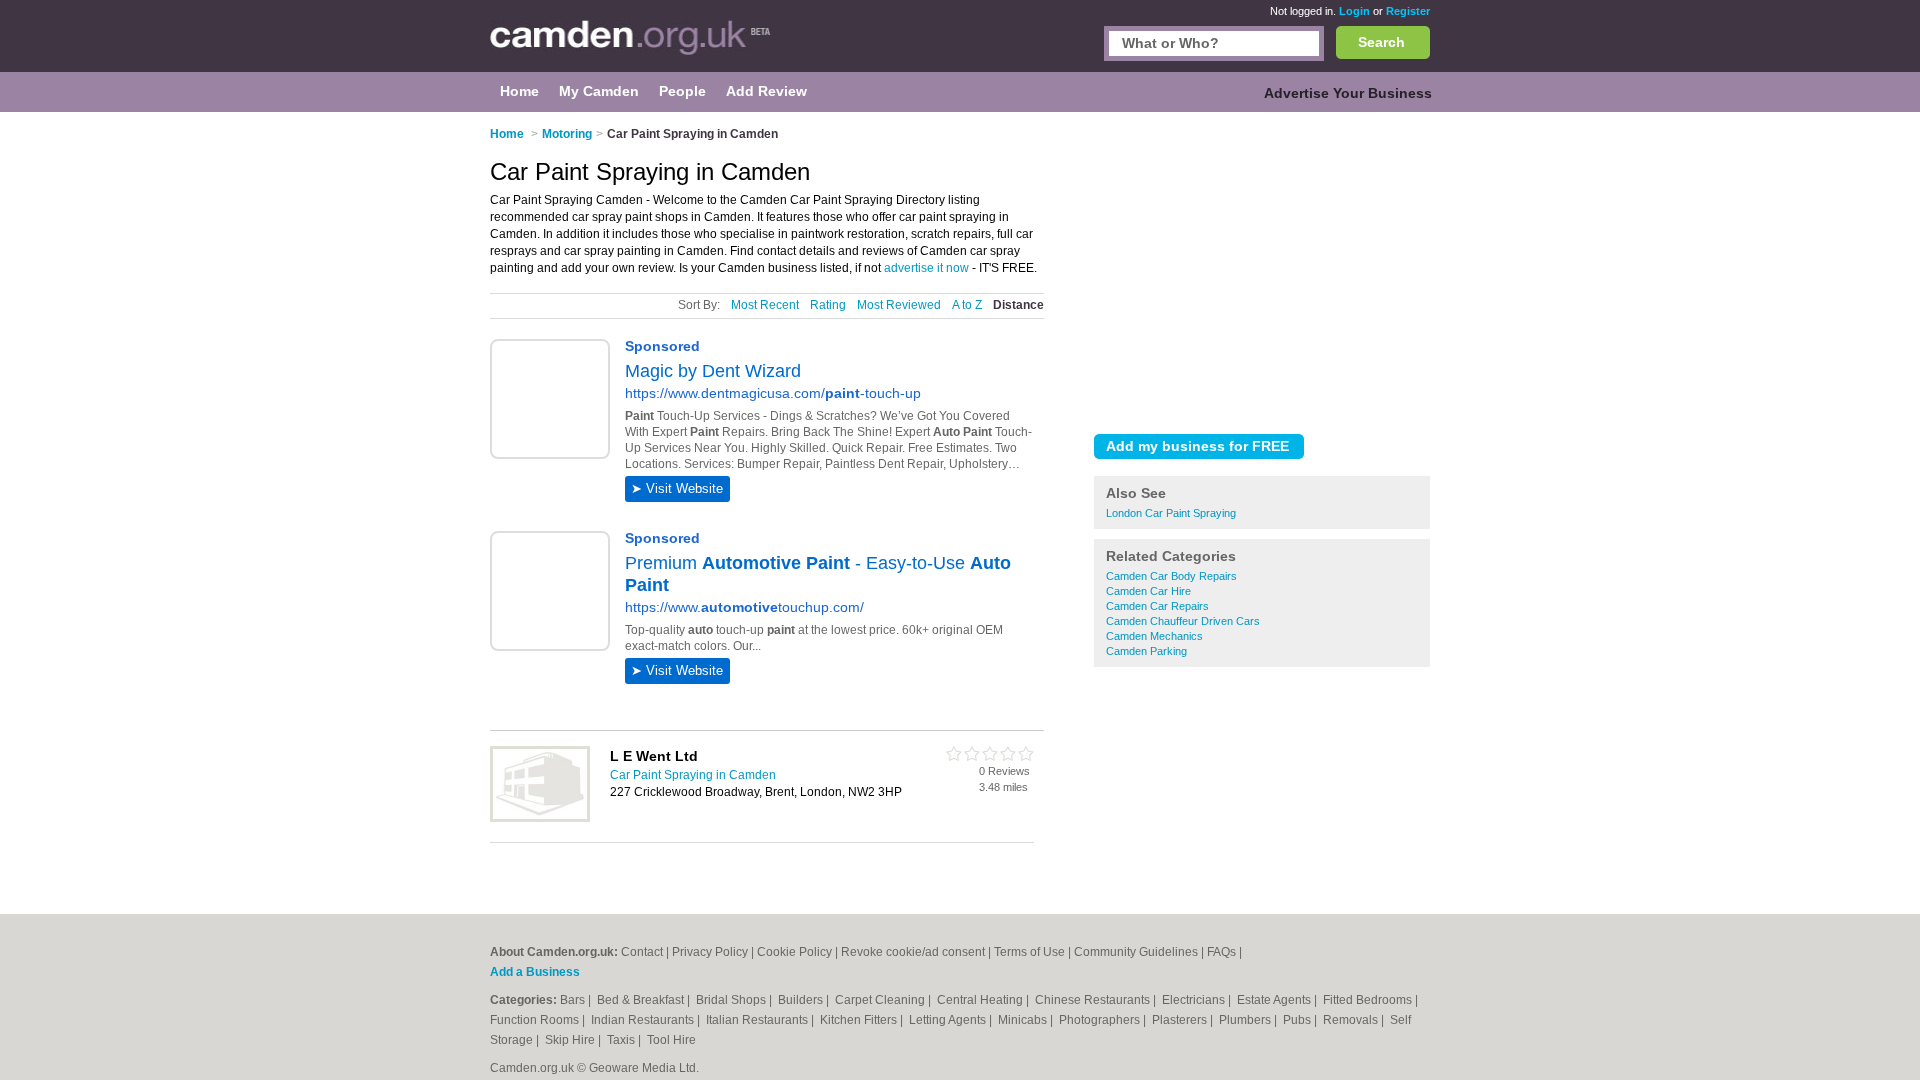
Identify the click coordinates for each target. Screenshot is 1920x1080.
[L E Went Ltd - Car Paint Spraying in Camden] (540, 818)
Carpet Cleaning (881, 1000)
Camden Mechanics (1154, 636)
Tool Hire (671, 1040)
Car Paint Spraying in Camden (693, 775)
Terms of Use (1029, 952)
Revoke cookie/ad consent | (917, 952)
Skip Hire (571, 1040)
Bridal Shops (732, 1000)
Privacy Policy (710, 952)
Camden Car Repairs (1157, 606)
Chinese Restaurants (1094, 1000)
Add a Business (535, 972)
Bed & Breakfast (642, 1000)
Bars (574, 1000)
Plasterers (1181, 1020)
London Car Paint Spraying (1171, 513)
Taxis (622, 1040)
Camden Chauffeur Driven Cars (1183, 621)
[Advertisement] (1262, 269)
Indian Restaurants (644, 1020)
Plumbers (1246, 1020)
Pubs (1298, 1020)
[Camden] (631, 46)
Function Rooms (536, 1020)
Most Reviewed (899, 305)
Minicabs (1024, 1020)
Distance (1018, 305)
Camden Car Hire (1148, 591)
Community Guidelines (1136, 952)
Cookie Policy (794, 952)
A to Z (967, 305)
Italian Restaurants (758, 1020)
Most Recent (765, 305)
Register (1408, 11)
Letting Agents (949, 1020)
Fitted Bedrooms (1369, 1000)
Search (1381, 42)
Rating (828, 305)
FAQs (1221, 952)
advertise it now (926, 268)
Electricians (1195, 1000)
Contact (642, 952)
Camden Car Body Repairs (1171, 576)
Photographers (1101, 1020)
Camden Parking (1146, 651)
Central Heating (981, 1000)
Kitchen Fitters (860, 1020)
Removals (1352, 1020)
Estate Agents (1275, 1000)
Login (1354, 11)
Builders (802, 1000)
